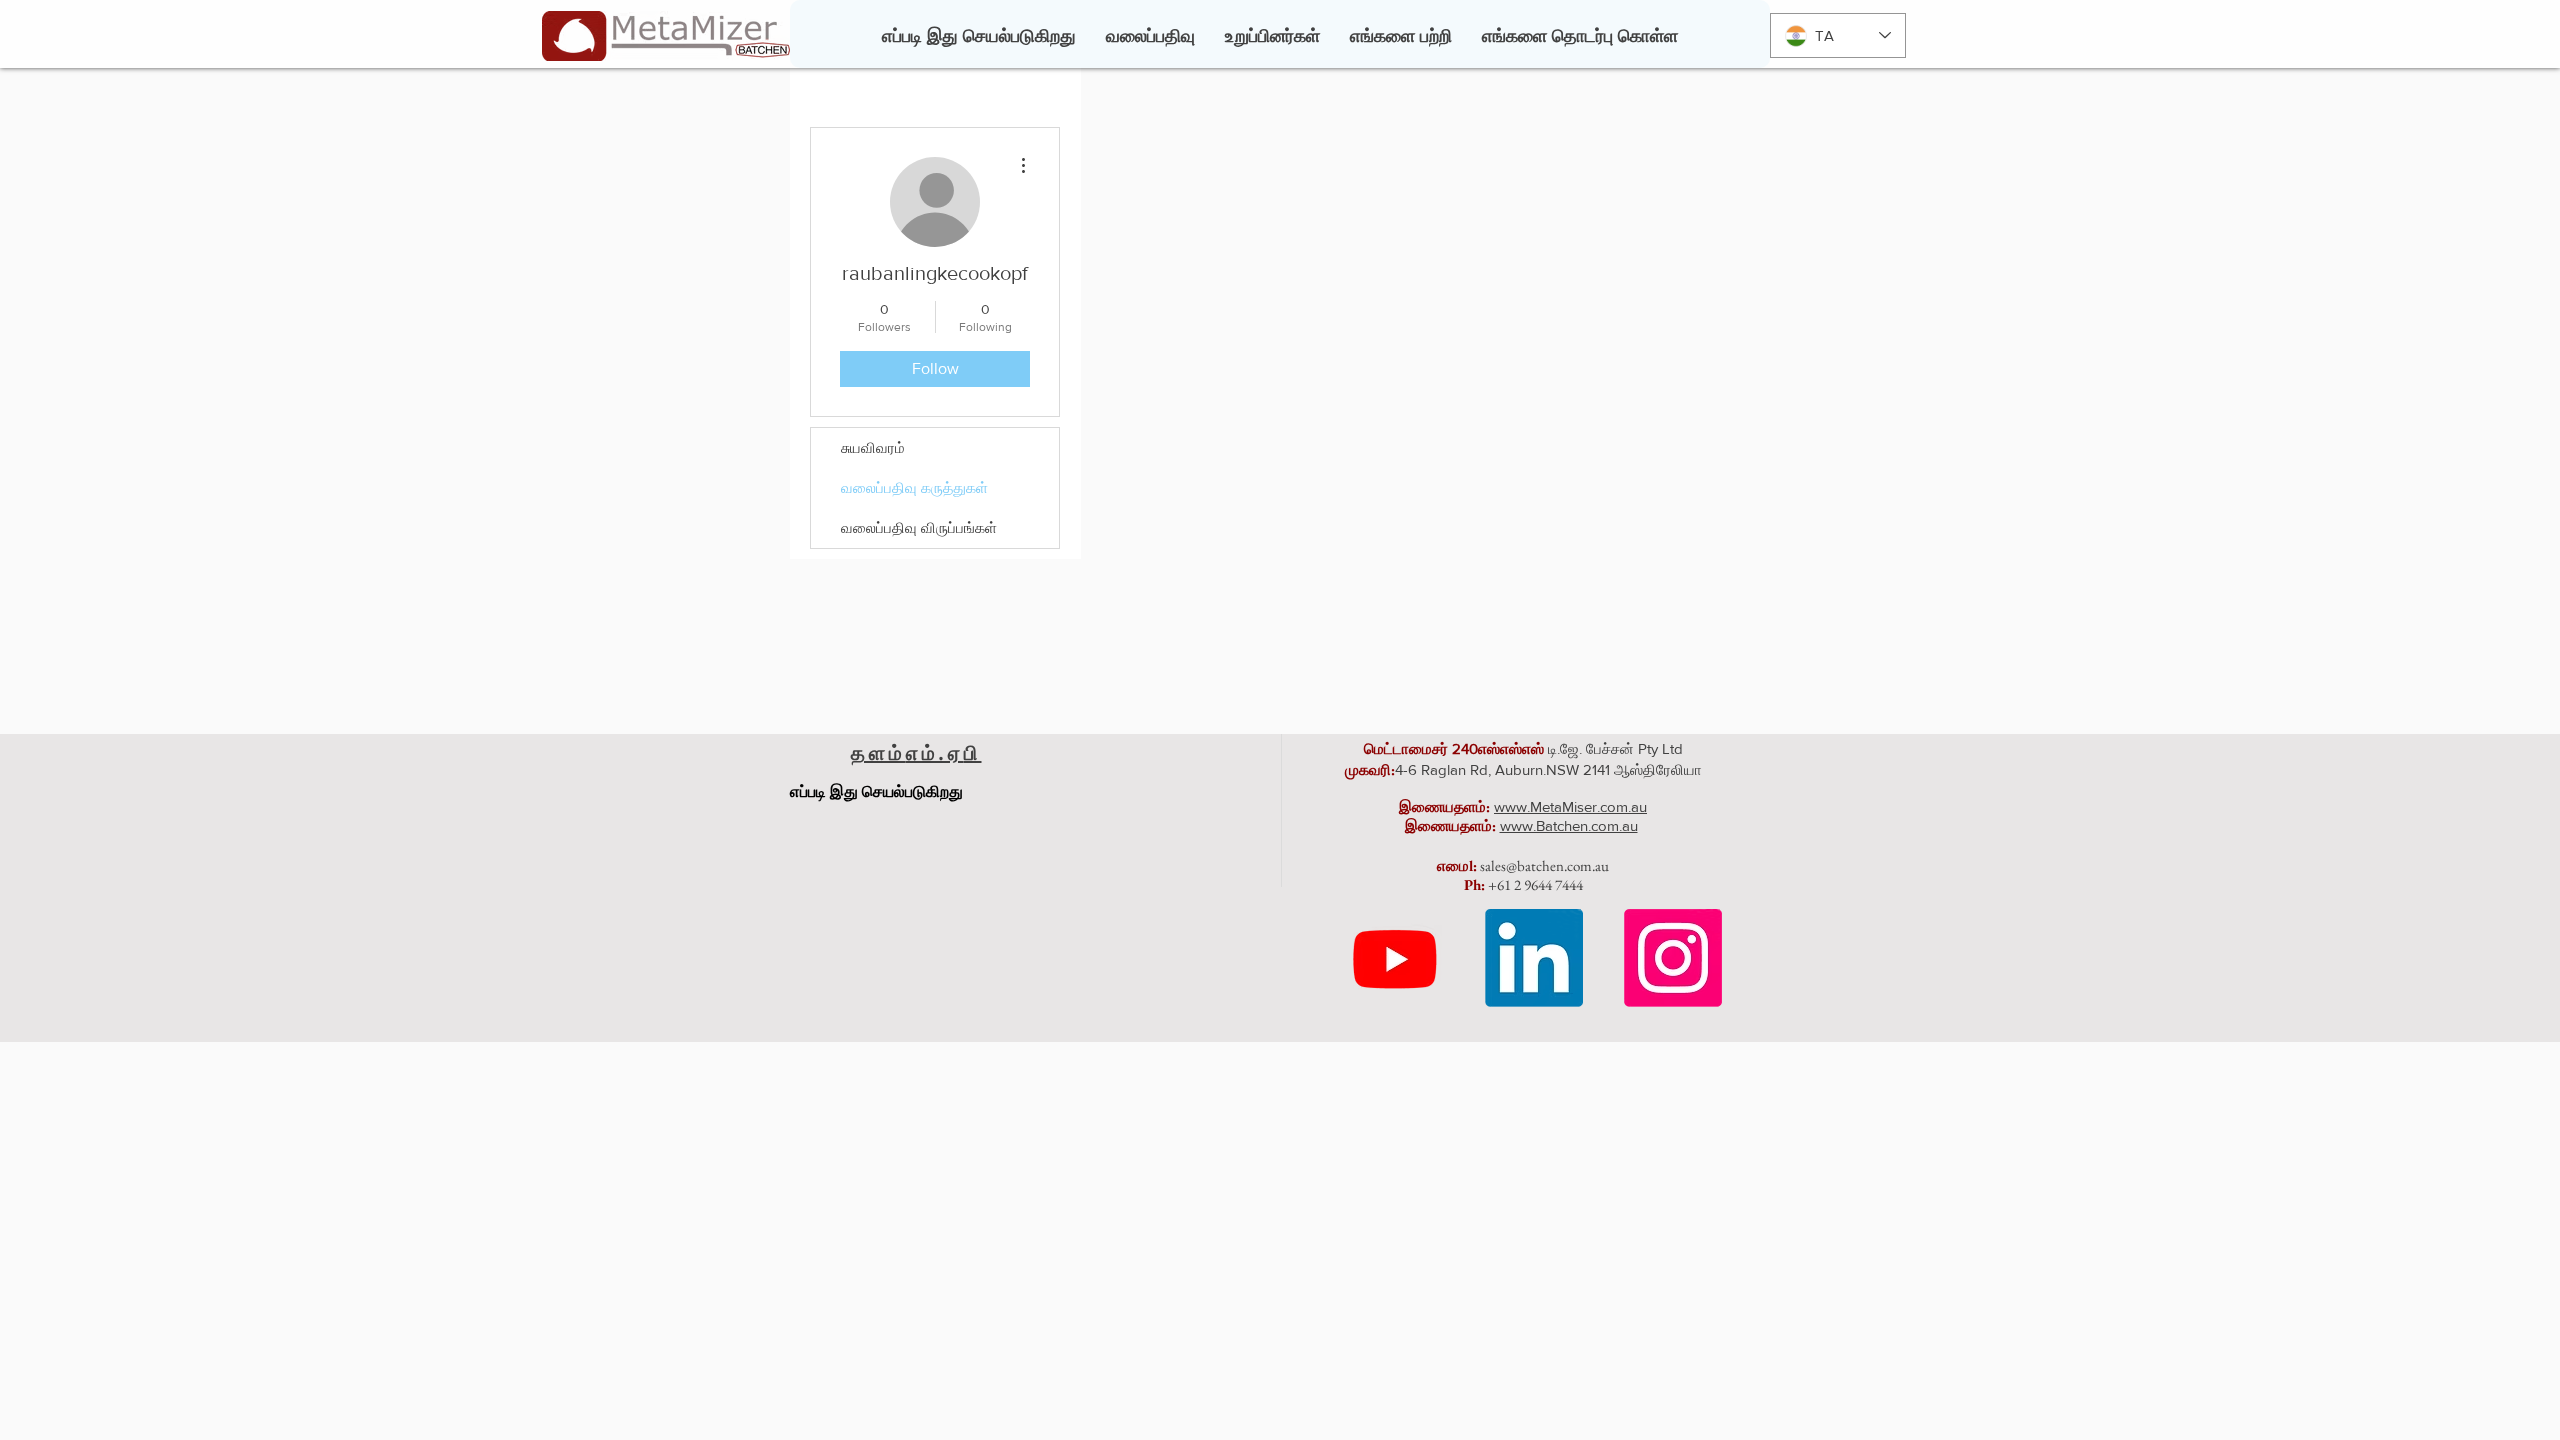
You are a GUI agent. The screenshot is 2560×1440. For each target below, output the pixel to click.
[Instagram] (1673, 958)
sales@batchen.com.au (1544, 865)
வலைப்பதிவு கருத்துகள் (914, 487)
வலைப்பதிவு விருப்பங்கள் (919, 527)
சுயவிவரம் (873, 447)
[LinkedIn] (1534, 958)
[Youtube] (1395, 958)
